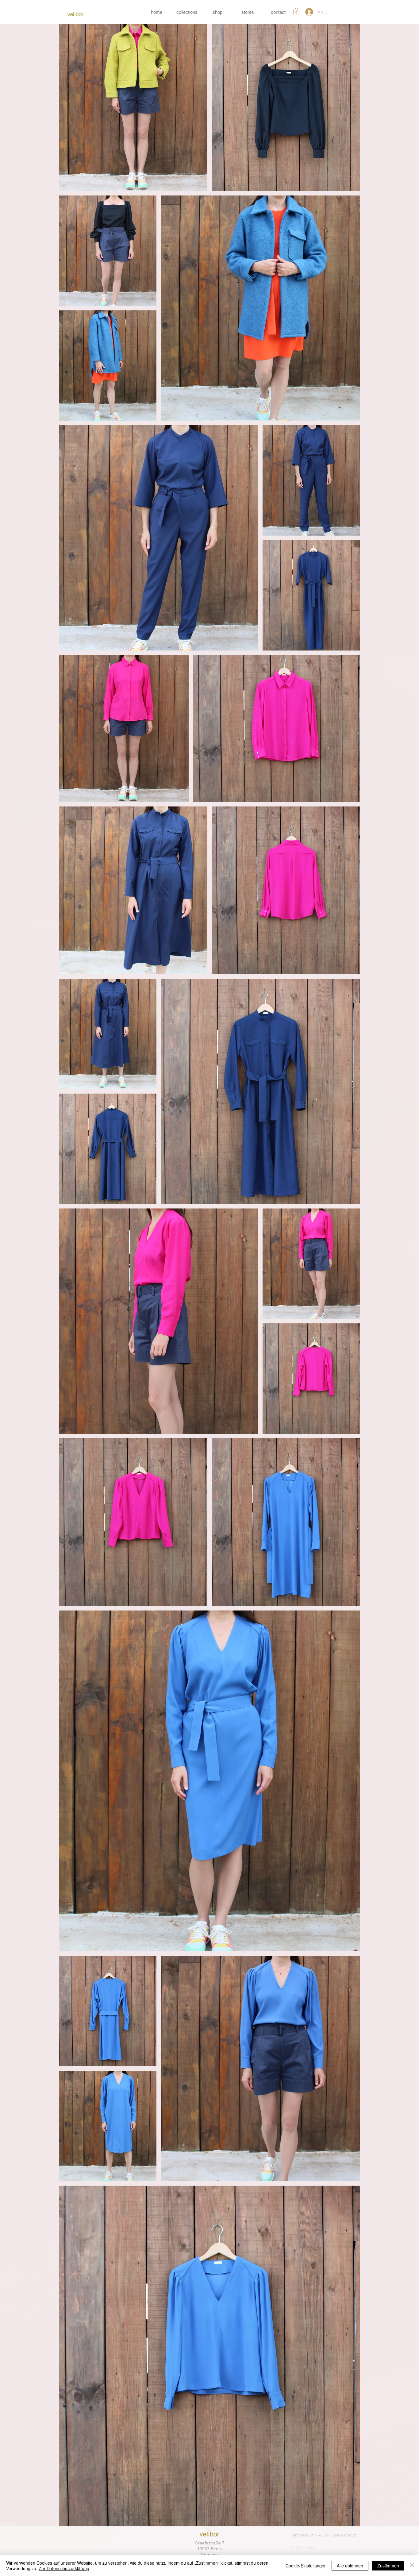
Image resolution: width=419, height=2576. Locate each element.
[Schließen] (412, 2566)
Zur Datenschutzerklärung (64, 2568)
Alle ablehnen (350, 2566)
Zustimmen (388, 2566)
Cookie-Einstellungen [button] (306, 2566)
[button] (296, 12)
